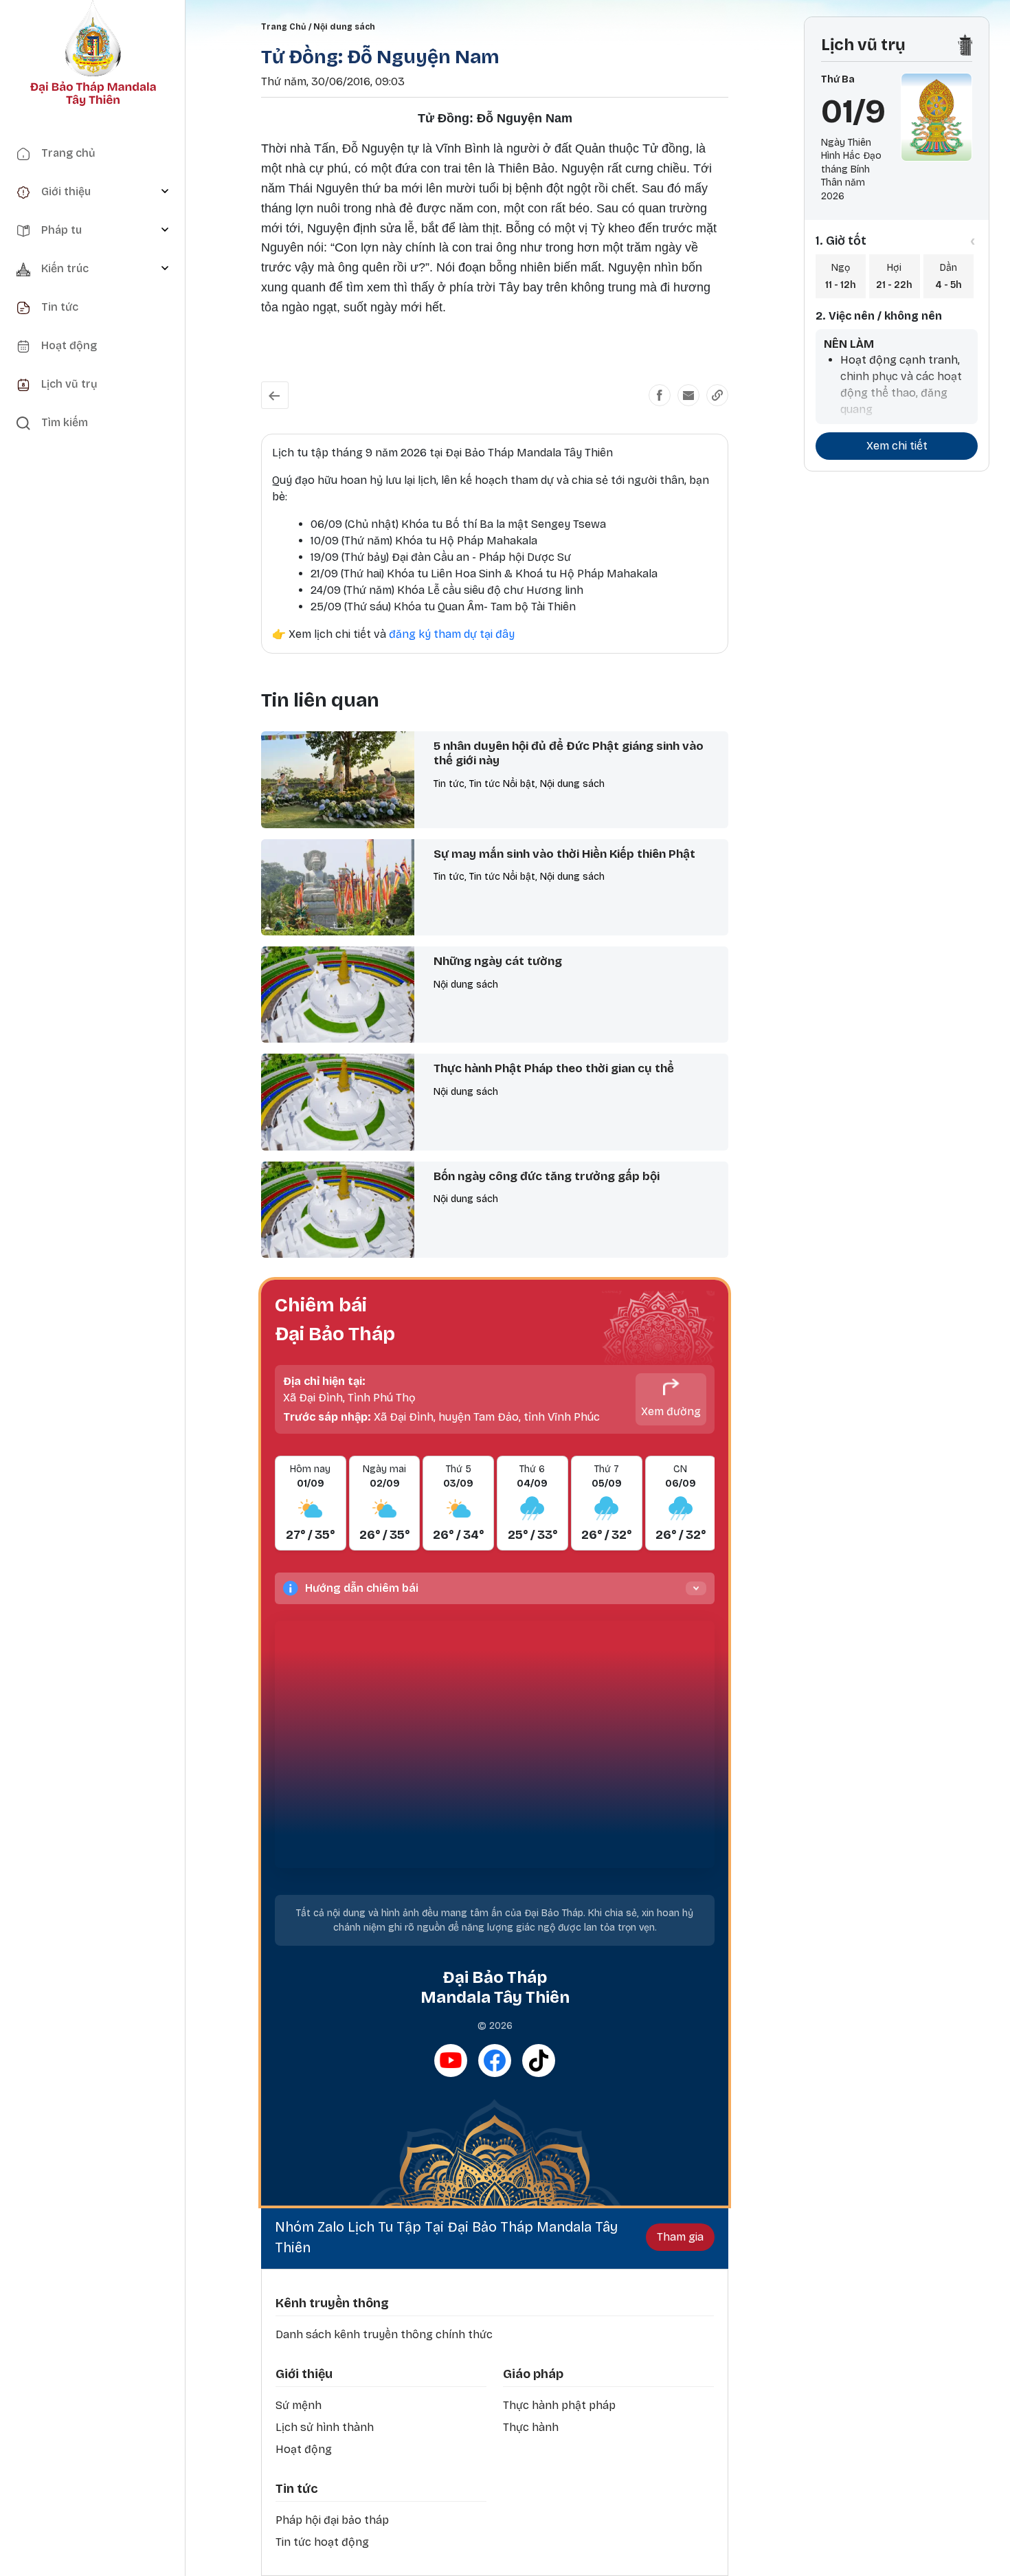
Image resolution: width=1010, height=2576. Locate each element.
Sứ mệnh (299, 2405)
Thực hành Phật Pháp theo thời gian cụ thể (554, 1068)
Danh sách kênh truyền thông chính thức (384, 2334)
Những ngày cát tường (498, 961)
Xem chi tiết (897, 446)
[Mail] (688, 395)
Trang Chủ (283, 27)
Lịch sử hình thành (325, 2427)
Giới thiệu (304, 2374)
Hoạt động (304, 2449)
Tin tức (296, 2489)
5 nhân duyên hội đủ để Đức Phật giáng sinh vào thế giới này (569, 753)
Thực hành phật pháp (559, 2405)
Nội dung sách (344, 27)
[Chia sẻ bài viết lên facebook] (660, 395)
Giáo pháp (533, 2374)
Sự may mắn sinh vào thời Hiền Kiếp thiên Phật (564, 854)
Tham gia (680, 2237)
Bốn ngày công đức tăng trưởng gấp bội (547, 1176)
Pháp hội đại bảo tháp (332, 2520)
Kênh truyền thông (332, 2303)
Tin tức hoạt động (322, 2542)
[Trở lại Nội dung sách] (275, 395)
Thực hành (531, 2427)
